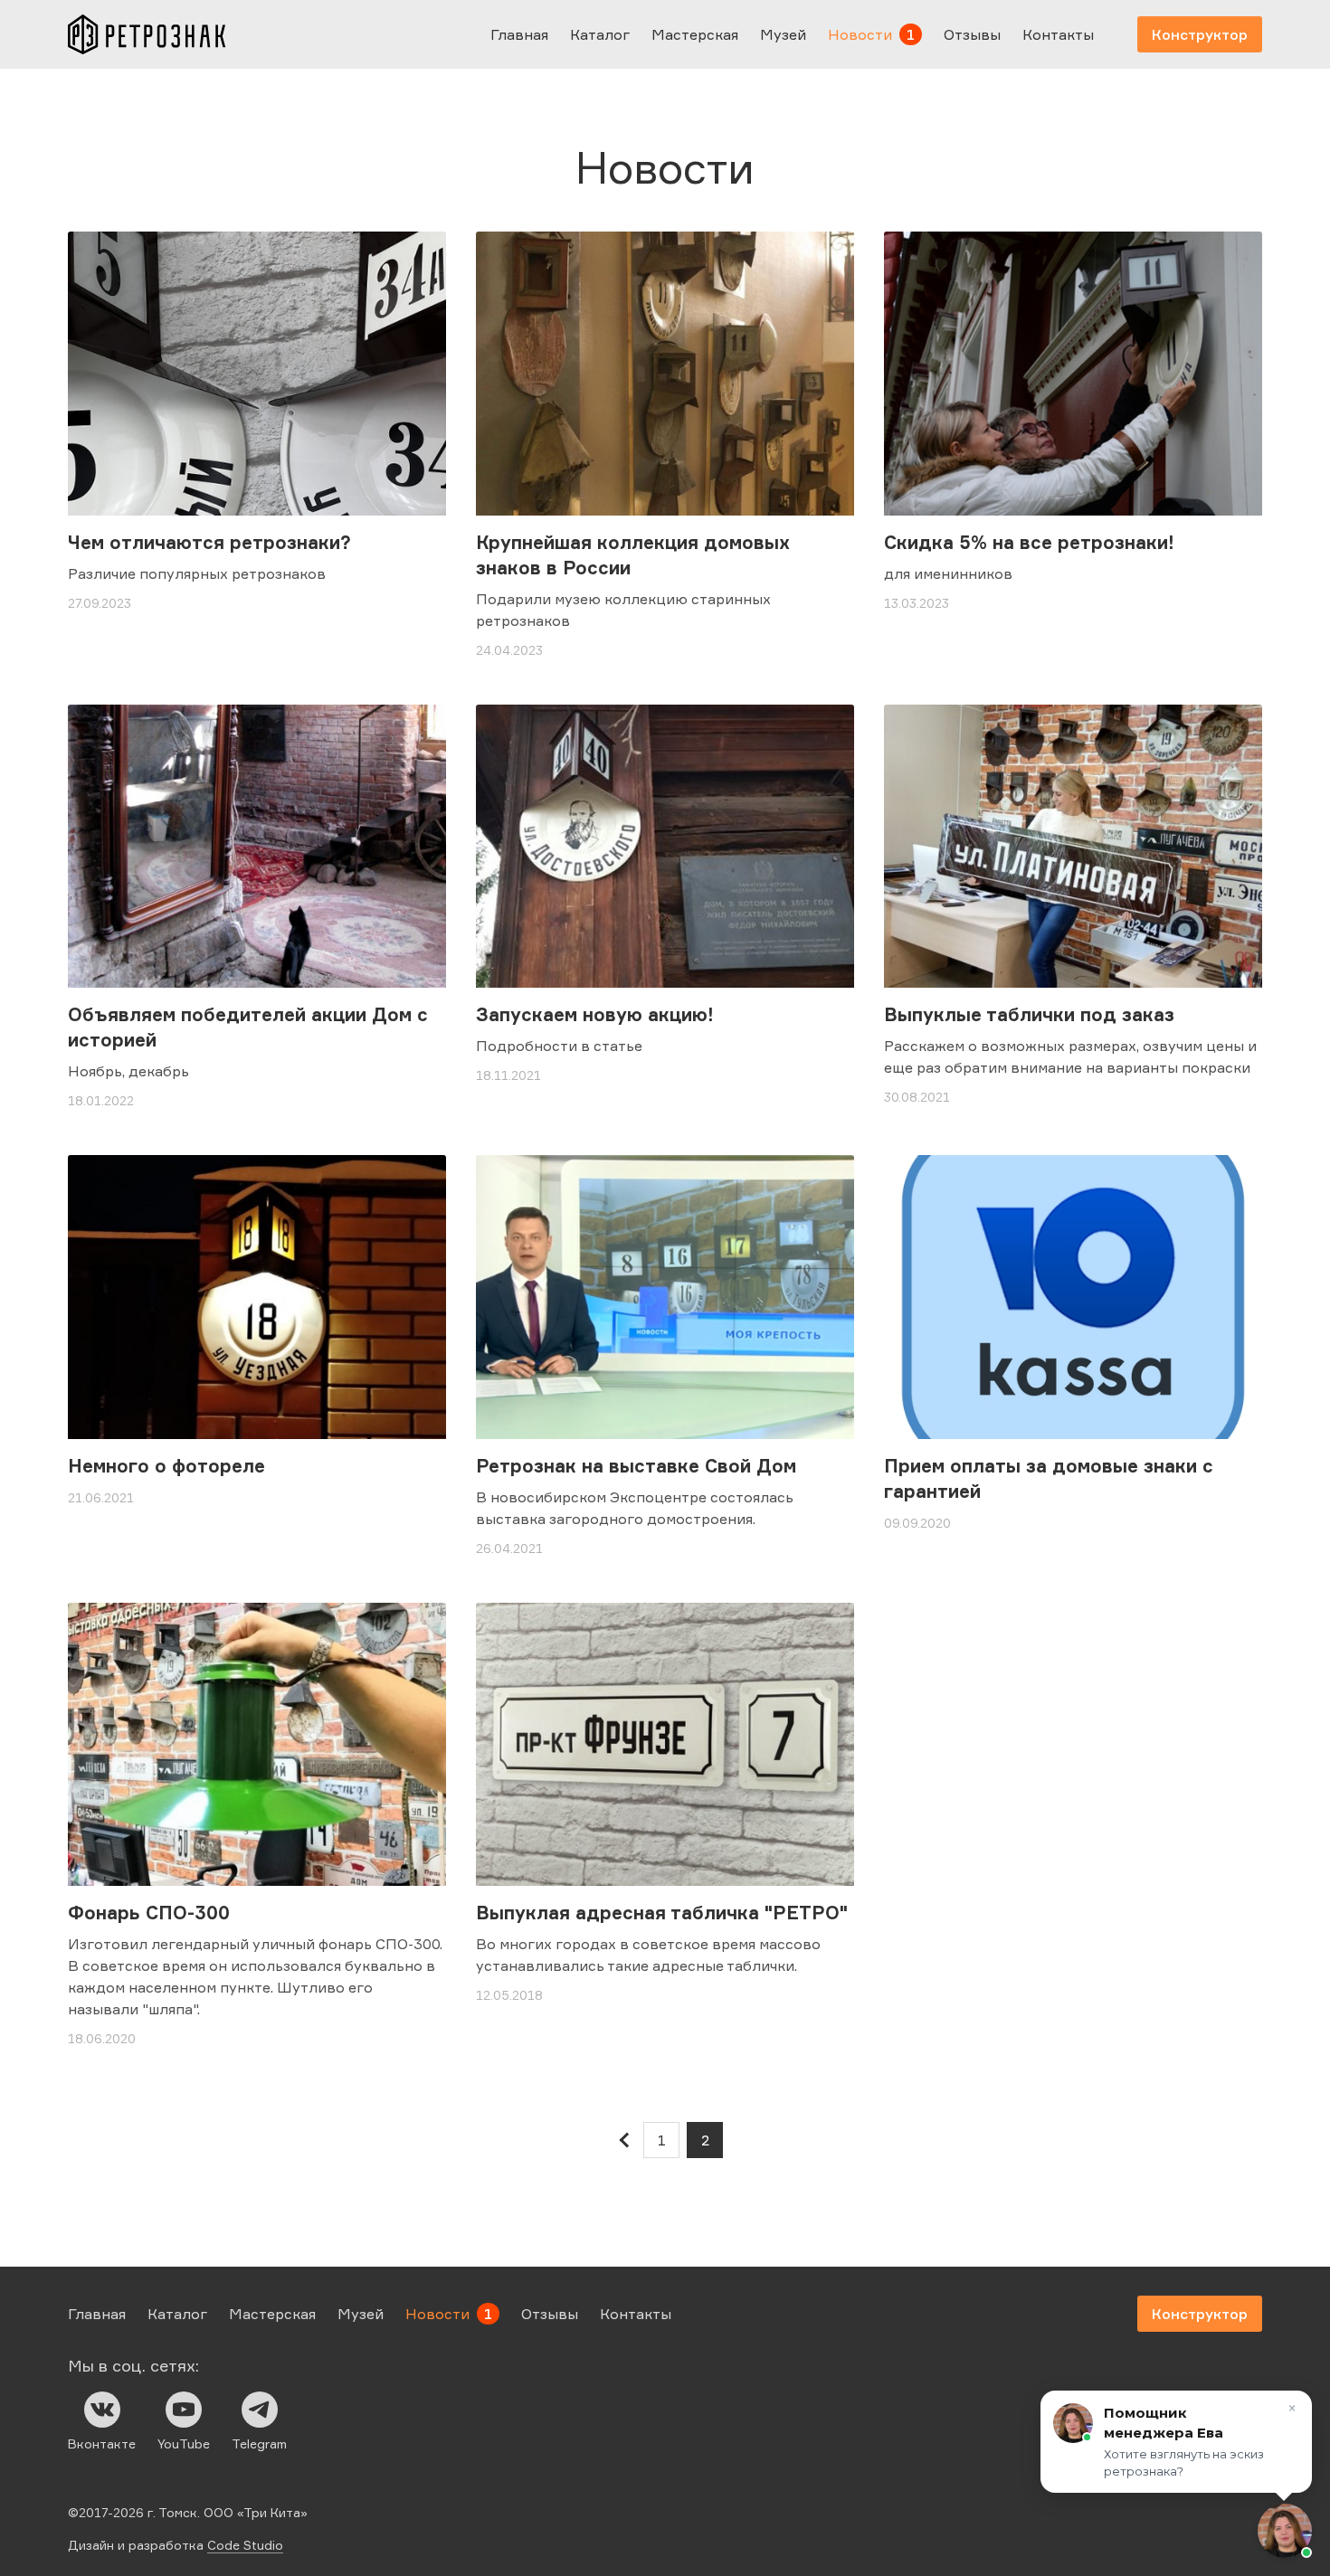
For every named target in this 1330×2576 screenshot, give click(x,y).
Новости (860, 34)
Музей (783, 34)
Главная (519, 34)
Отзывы (972, 34)
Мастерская (695, 34)
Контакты (1058, 34)
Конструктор (1200, 34)
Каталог (600, 34)
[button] (1285, 2531)
